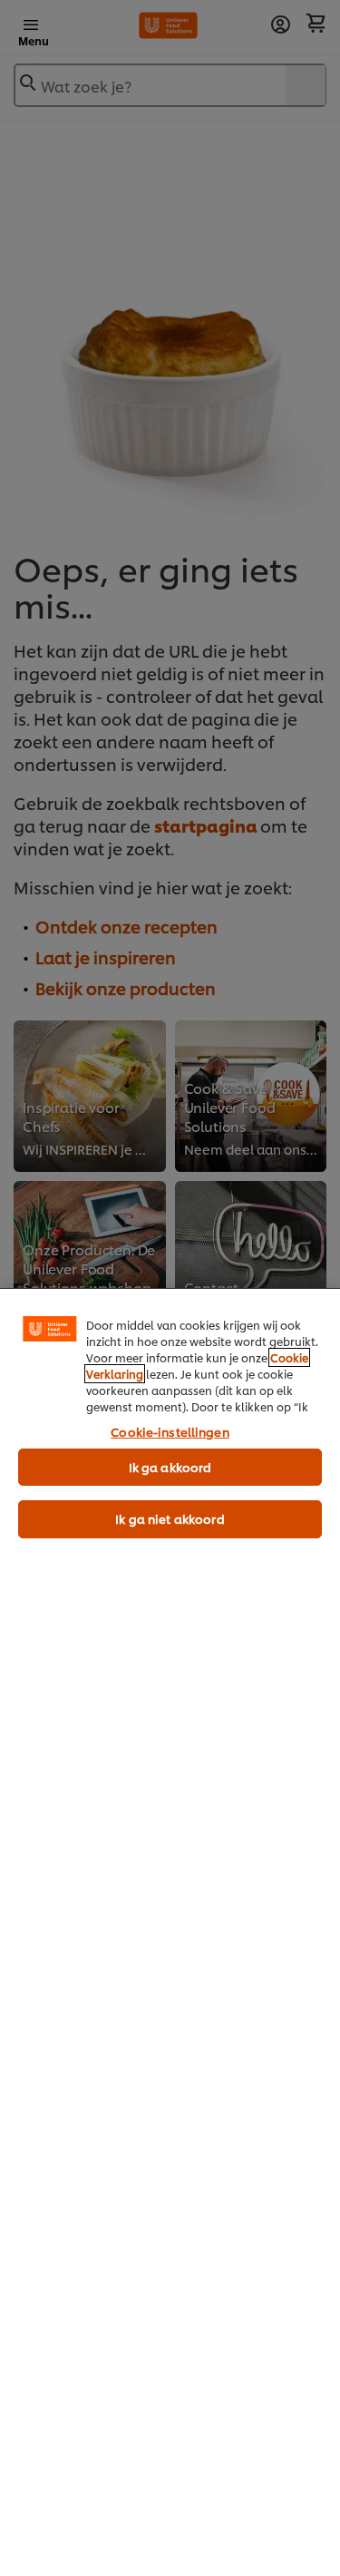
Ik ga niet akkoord (170, 1518)
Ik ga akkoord (170, 1467)
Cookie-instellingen (170, 1431)
